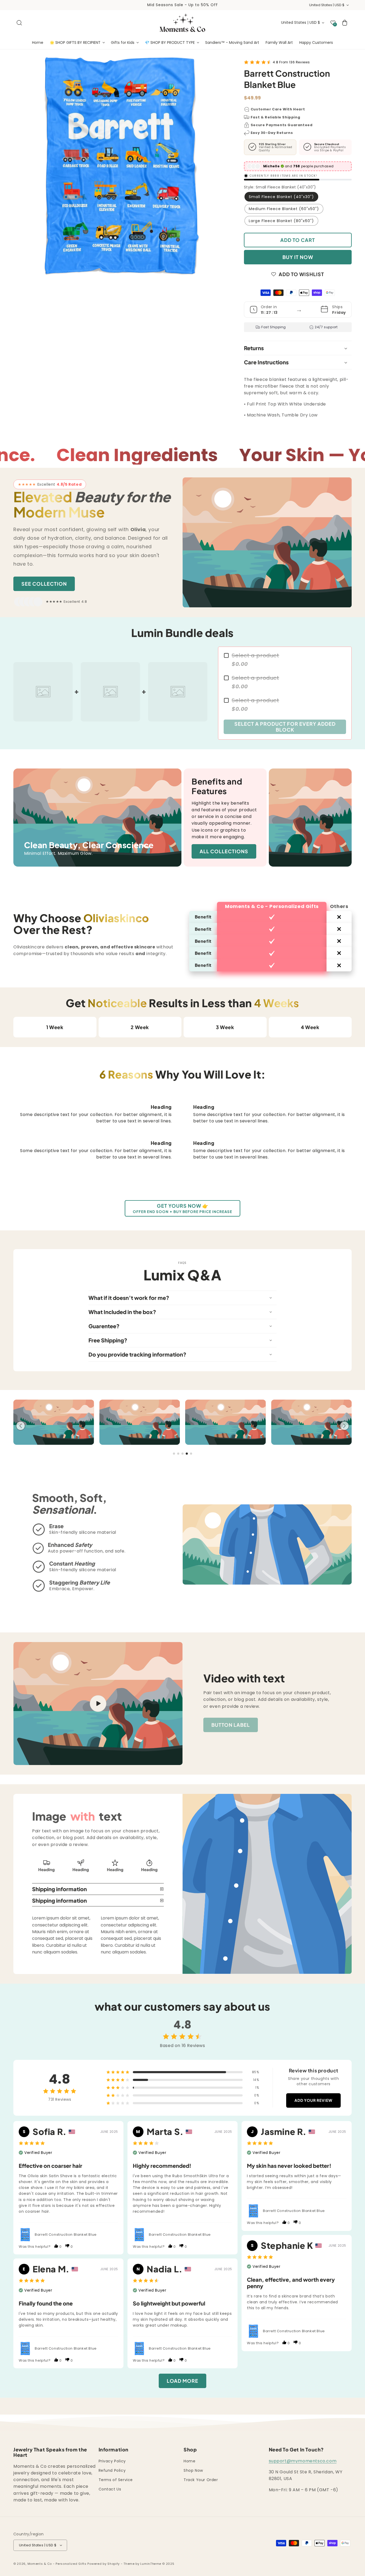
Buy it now (298, 257)
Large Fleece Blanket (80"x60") (281, 221)
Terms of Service (116, 2480)
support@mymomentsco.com (303, 2461)
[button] (19, 23)
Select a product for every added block (285, 727)
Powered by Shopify (104, 2564)
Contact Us (110, 2489)
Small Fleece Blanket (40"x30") (281, 197)
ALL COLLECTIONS (224, 851)
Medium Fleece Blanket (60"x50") (284, 209)
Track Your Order (201, 2480)
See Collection (44, 584)
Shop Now (193, 2470)
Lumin (151, 2564)
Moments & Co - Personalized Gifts (57, 2564)
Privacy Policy (112, 2461)
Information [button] (114, 2450)
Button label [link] (231, 1725)
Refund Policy (112, 2470)
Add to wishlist (301, 274)
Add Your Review (313, 2100)
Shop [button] (190, 2450)
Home (189, 2461)
